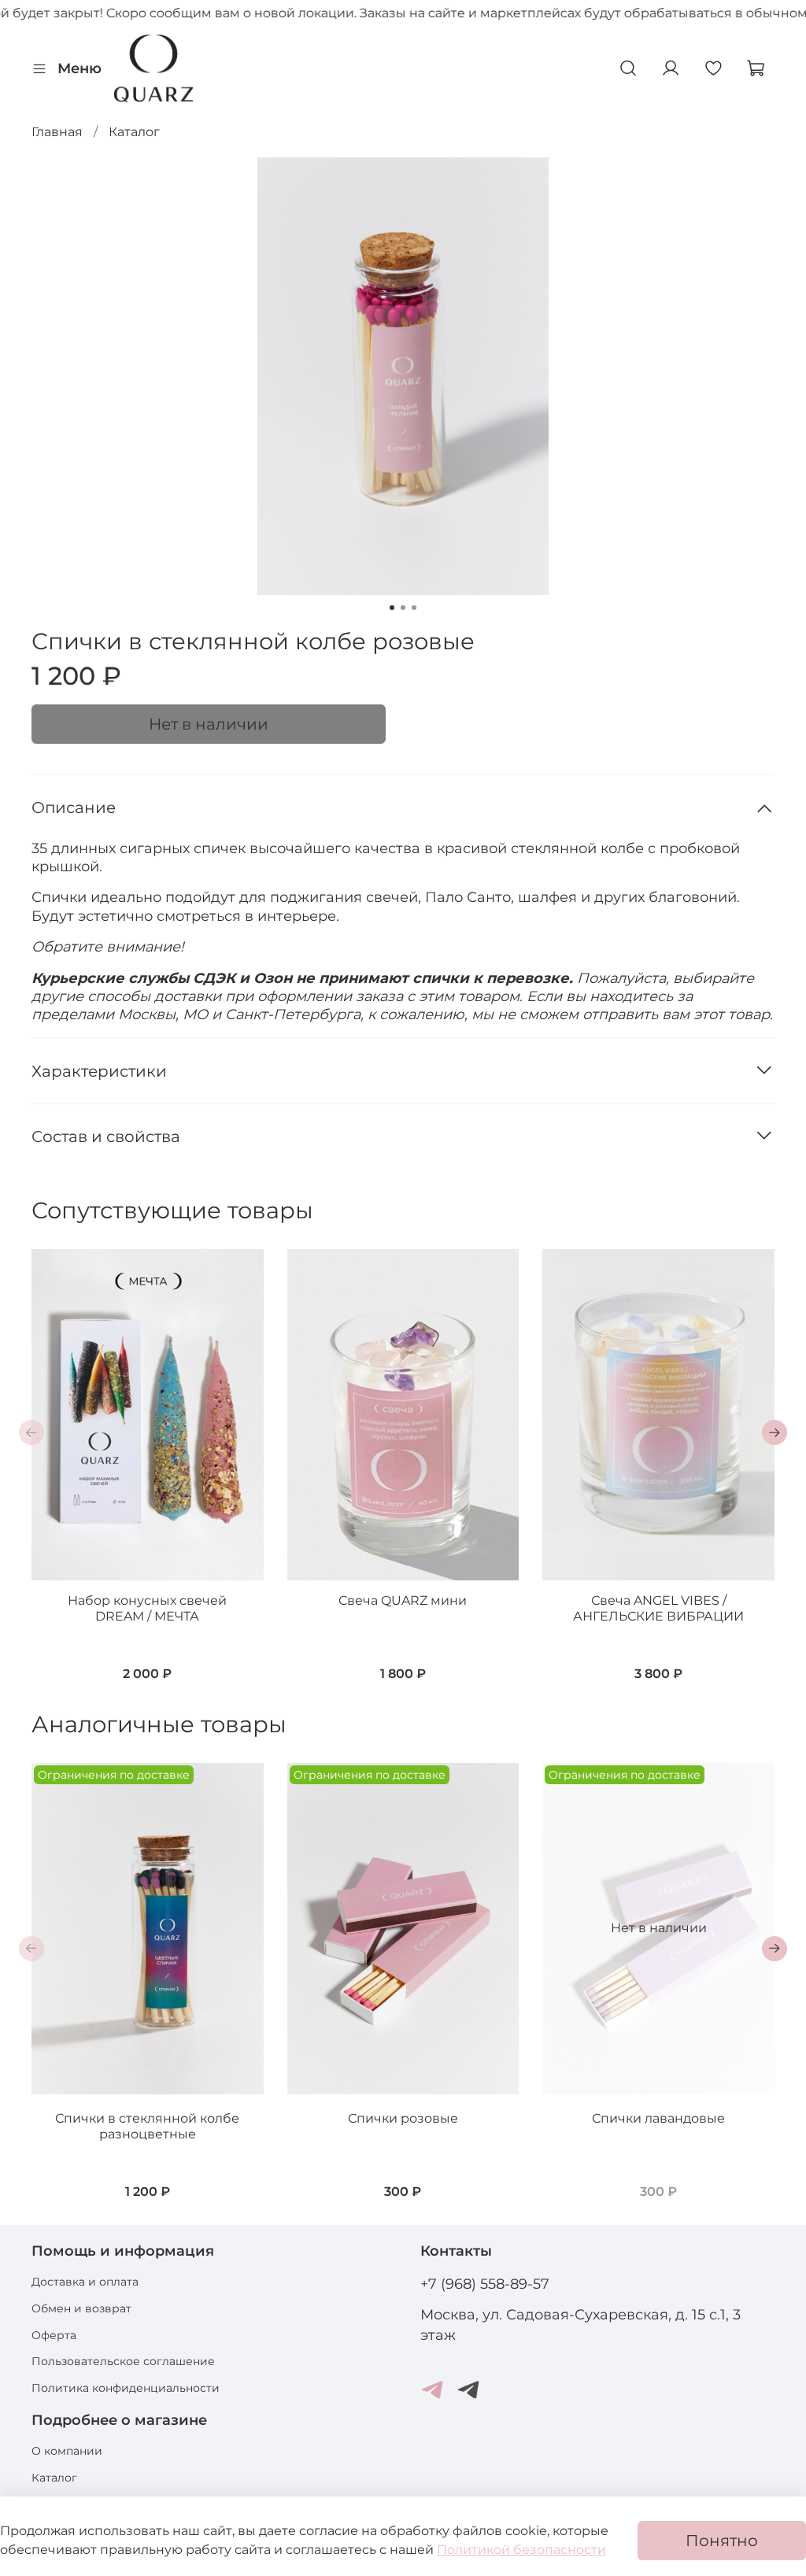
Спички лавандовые (658, 2118)
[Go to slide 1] (392, 608)
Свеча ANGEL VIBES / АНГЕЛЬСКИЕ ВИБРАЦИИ (658, 1608)
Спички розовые (403, 2118)
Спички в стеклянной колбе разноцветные (147, 2126)
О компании (67, 2451)
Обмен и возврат (81, 2308)
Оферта (54, 2335)
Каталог (134, 132)
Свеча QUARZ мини (403, 1600)
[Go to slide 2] (403, 608)
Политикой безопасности (521, 2550)
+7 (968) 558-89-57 (485, 2284)
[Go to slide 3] (414, 608)
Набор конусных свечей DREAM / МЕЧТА (147, 1608)
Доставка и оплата (85, 2282)
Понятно (722, 2541)
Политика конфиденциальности (126, 2388)
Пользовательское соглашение (123, 2361)
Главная (57, 132)
